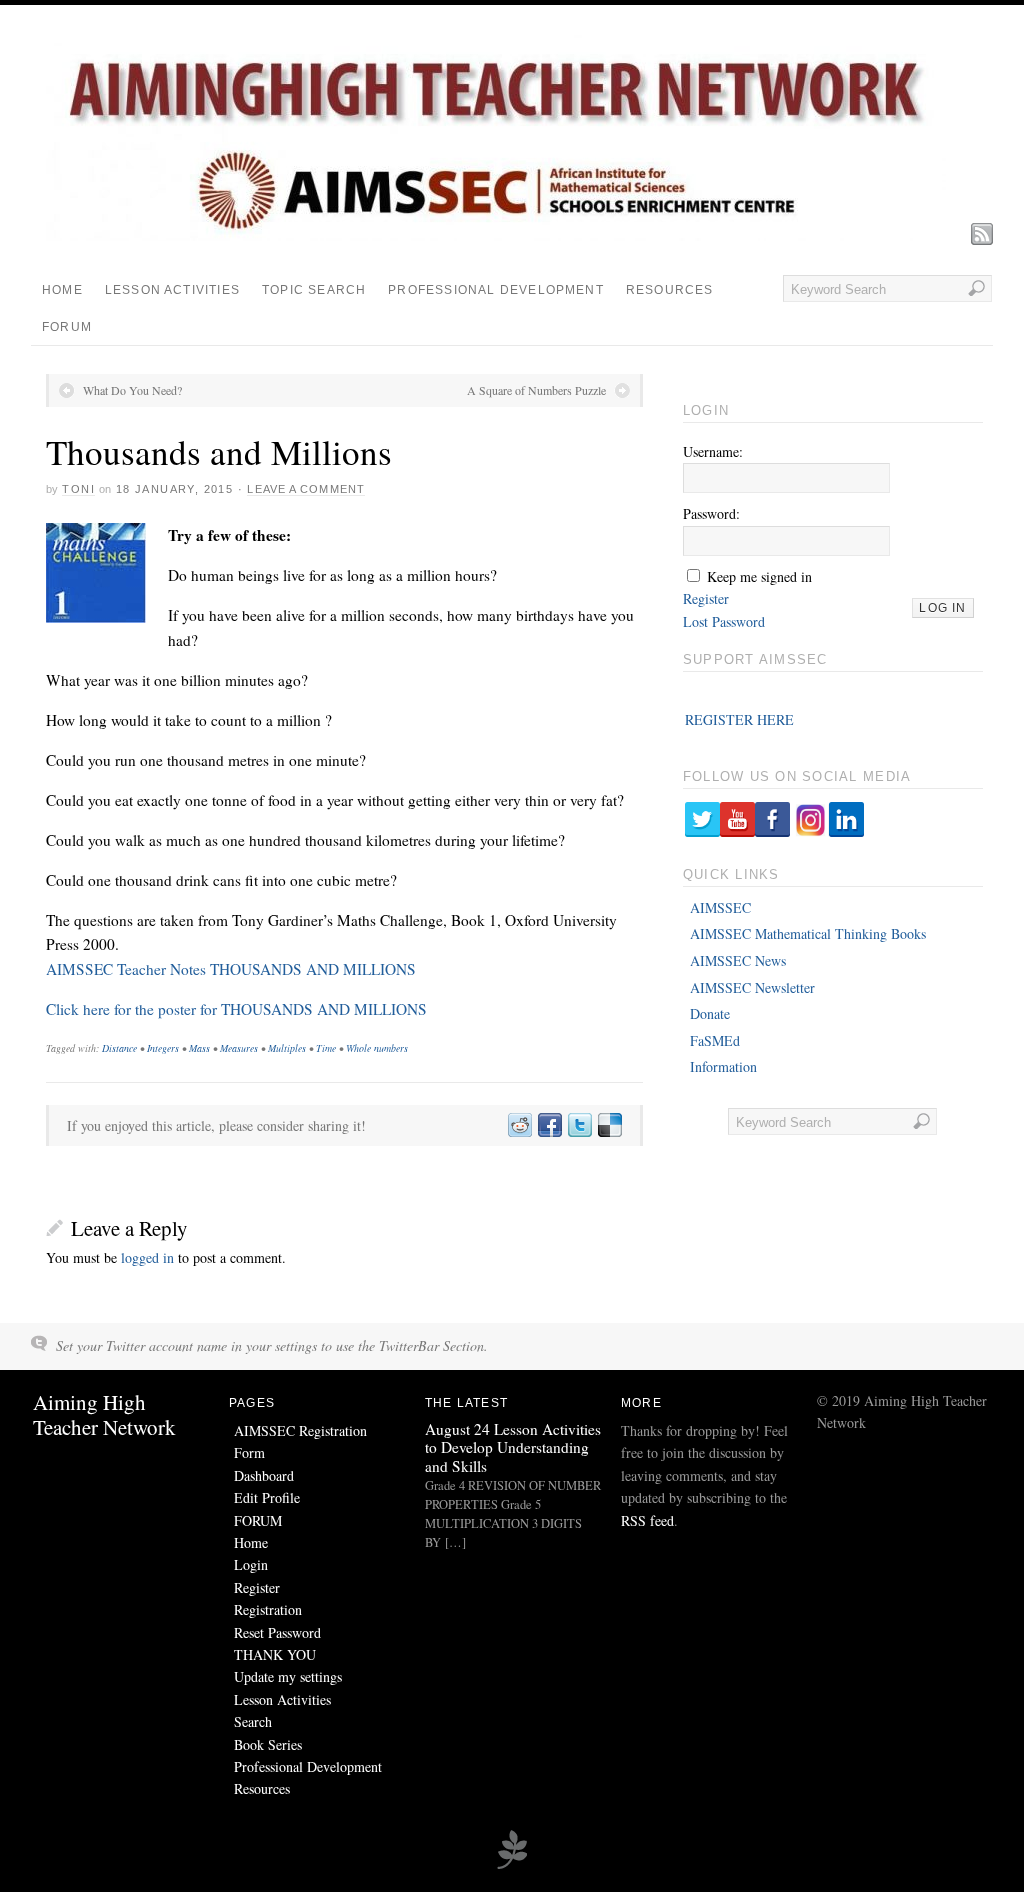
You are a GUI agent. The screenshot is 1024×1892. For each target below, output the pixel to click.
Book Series (268, 1744)
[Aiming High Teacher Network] (496, 235)
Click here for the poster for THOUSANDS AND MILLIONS (236, 1009)
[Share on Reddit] (519, 1125)
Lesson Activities (172, 290)
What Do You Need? (132, 390)
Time (326, 1048)
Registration (268, 1609)
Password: (711, 513)
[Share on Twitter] (579, 1125)
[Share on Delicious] (609, 1125)
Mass (199, 1048)
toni (78, 489)
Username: (713, 451)
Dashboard (264, 1475)
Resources (670, 290)
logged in (147, 1257)
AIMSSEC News (738, 960)
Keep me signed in (759, 576)
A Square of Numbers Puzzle (536, 390)
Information (723, 1066)
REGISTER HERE (739, 719)
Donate (710, 1013)
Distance (119, 1048)
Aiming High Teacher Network (104, 1414)
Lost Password (724, 621)
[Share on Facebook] (549, 1125)
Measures (239, 1048)
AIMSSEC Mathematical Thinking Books (808, 933)
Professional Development (496, 290)
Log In (942, 608)
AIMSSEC (720, 907)
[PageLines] (512, 1866)
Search (253, 1721)
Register (706, 598)
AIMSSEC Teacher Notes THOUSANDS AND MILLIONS (231, 969)
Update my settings (288, 1676)
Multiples (287, 1048)
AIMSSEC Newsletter (752, 987)
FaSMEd (715, 1040)
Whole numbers (377, 1048)
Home (62, 290)
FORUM (67, 327)
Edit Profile (267, 1497)
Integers (163, 1048)
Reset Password (277, 1632)
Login (251, 1564)
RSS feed (647, 1520)
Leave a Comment (306, 489)
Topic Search (314, 290)
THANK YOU (275, 1654)
